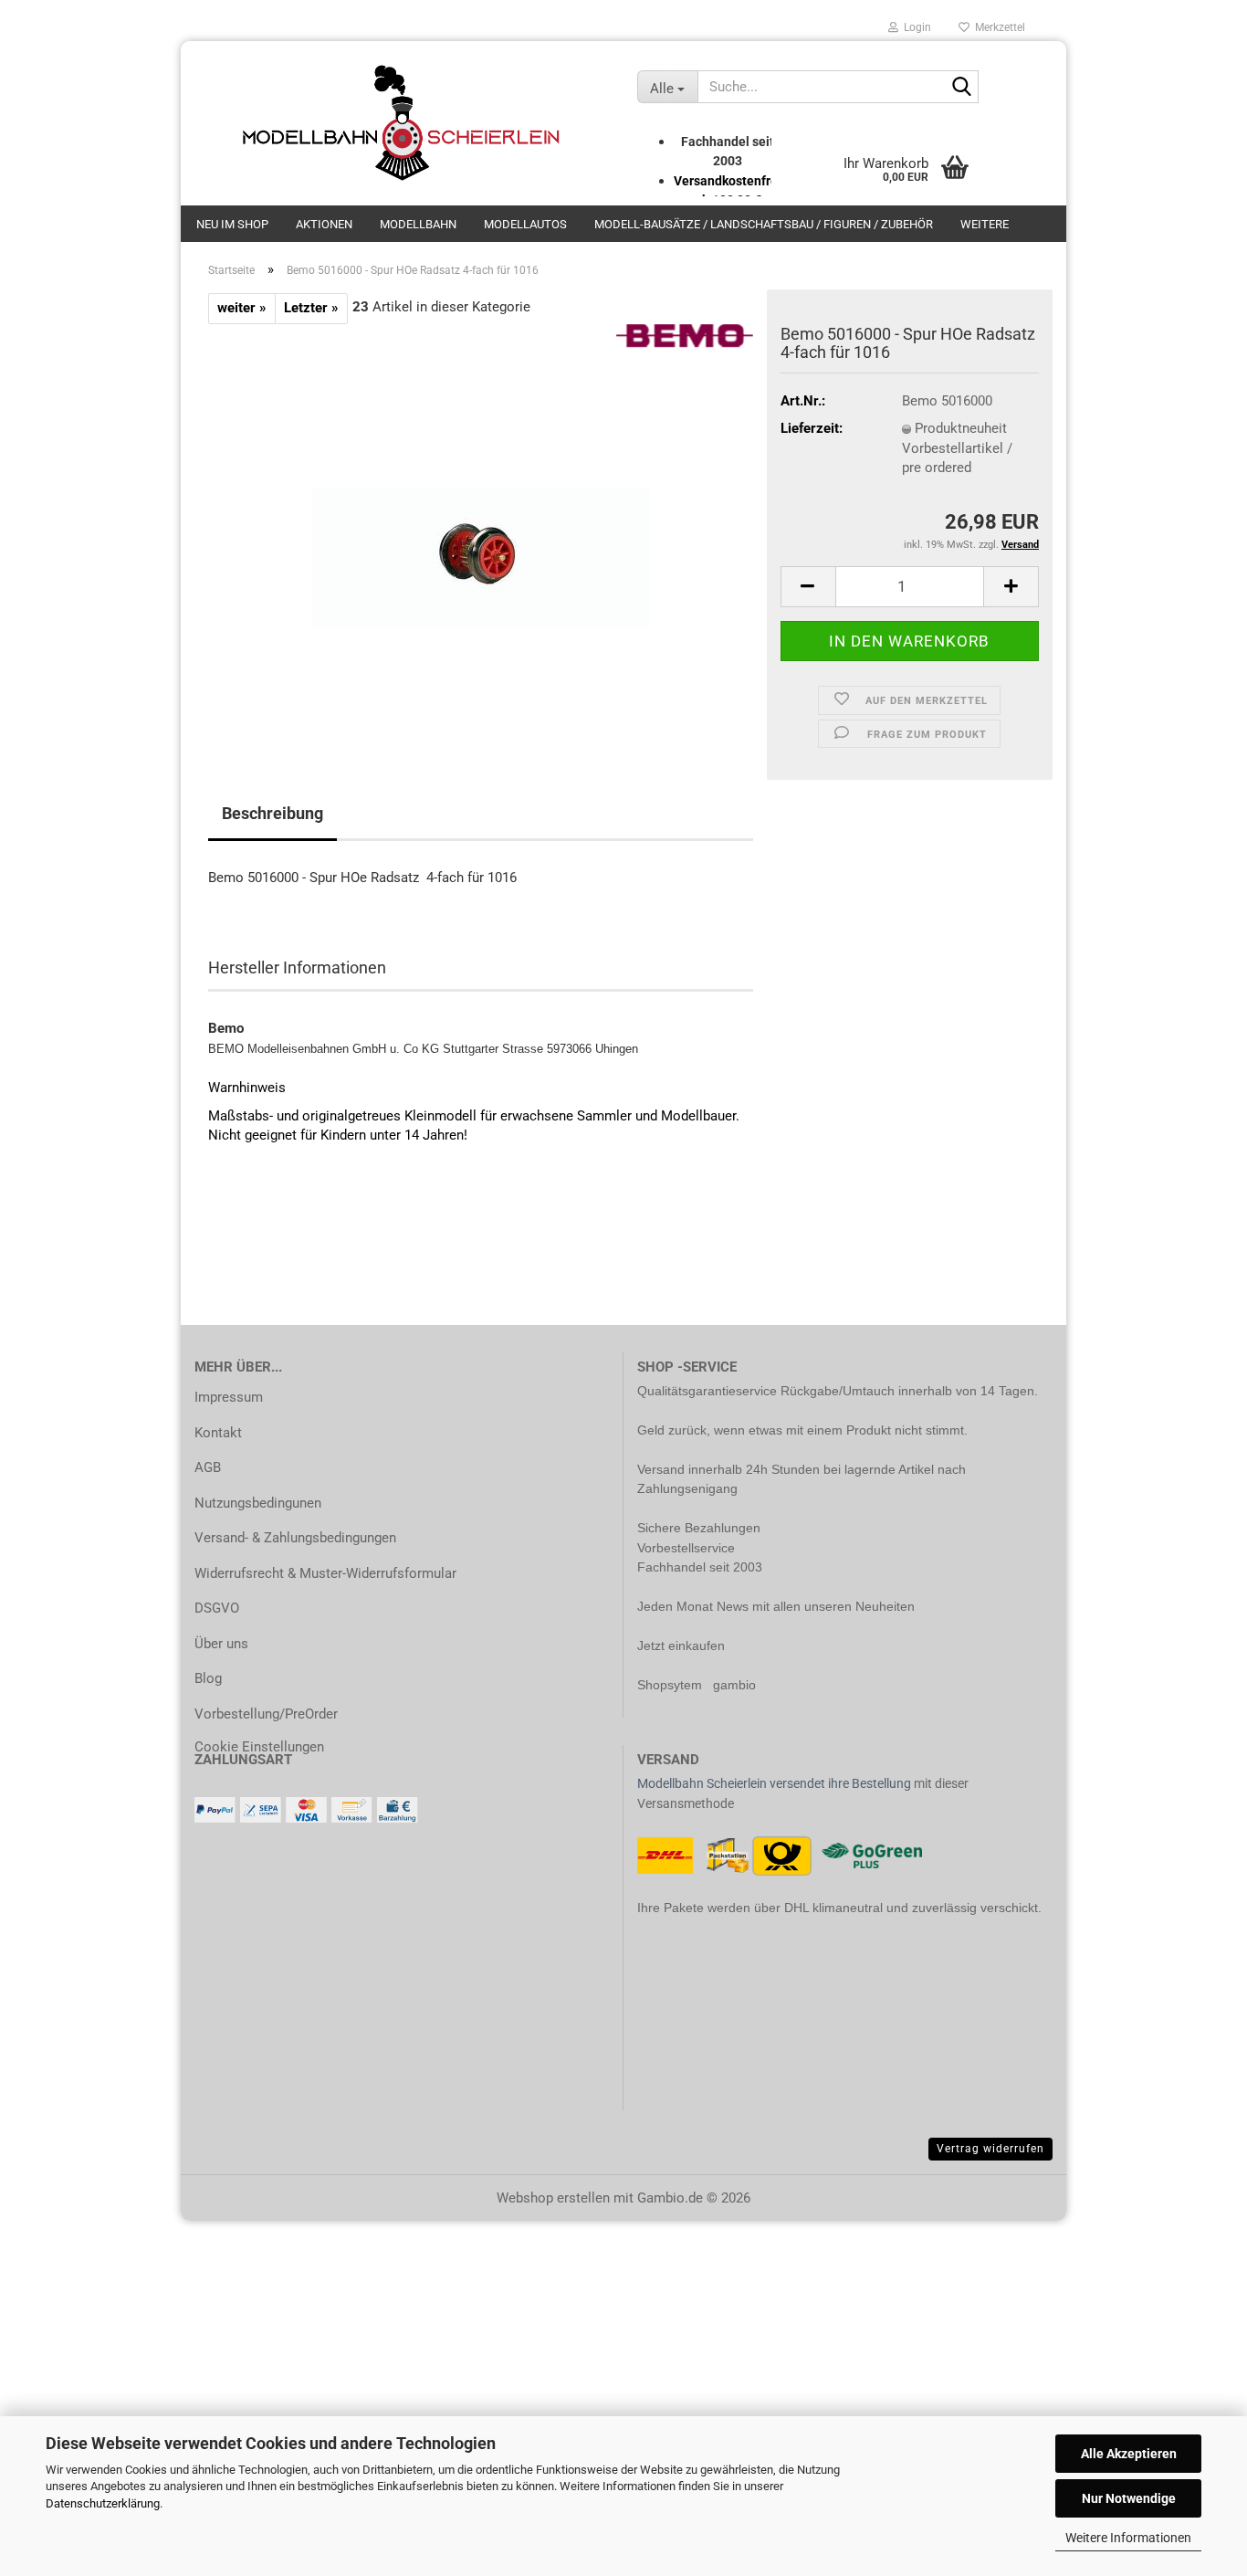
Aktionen (324, 224)
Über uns (221, 1644)
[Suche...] (961, 88)
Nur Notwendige (1129, 2498)
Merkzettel (997, 27)
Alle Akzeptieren (1129, 2454)
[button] (808, 587)
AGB (208, 1467)
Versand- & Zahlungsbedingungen (295, 1538)
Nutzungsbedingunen (258, 1503)
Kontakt (218, 1433)
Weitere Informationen (1128, 2538)
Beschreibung (272, 813)
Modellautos (525, 224)
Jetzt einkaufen (681, 1645)
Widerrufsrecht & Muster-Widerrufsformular (325, 1573)
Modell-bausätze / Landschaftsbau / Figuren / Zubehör (764, 224)
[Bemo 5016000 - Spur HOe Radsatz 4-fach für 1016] (481, 529)
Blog (208, 1678)
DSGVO (217, 1608)
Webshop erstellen (553, 2198)
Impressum (229, 1397)
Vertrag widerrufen (990, 2149)
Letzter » (311, 308)
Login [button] (915, 27)
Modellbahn (418, 224)
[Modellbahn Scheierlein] (402, 123)
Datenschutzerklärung (103, 2503)
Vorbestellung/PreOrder (266, 1714)
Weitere (985, 224)
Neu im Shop (232, 224)
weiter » (242, 308)
